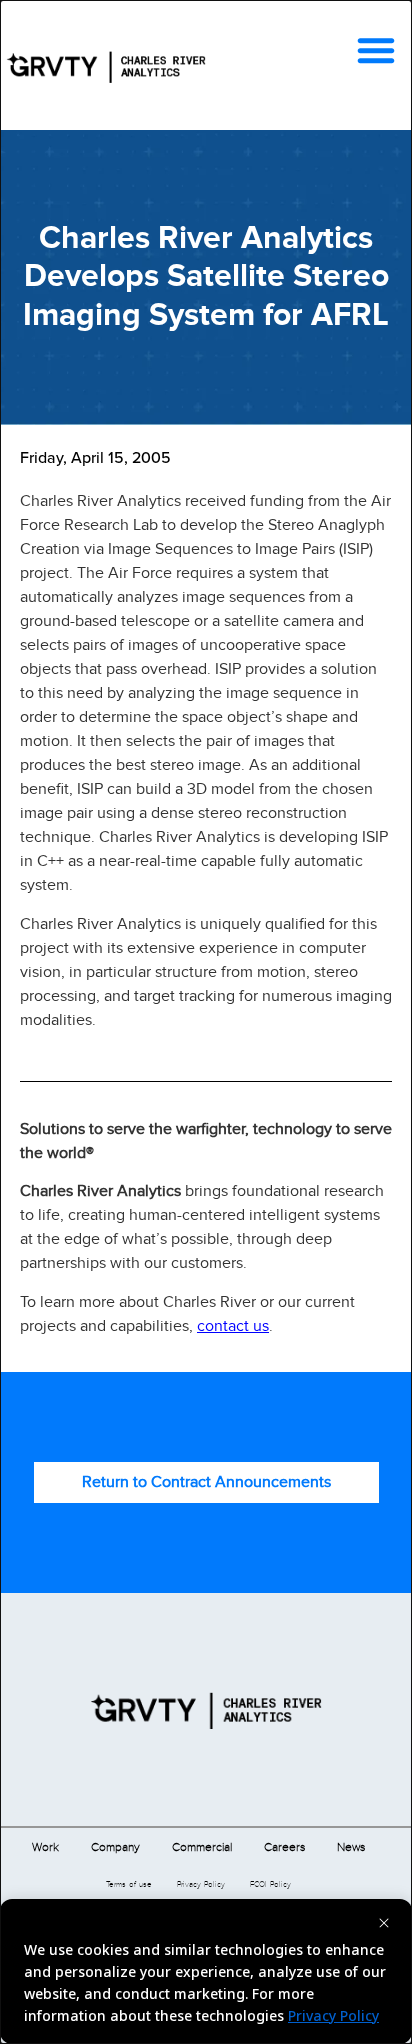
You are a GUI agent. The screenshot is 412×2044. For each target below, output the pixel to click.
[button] (376, 50)
